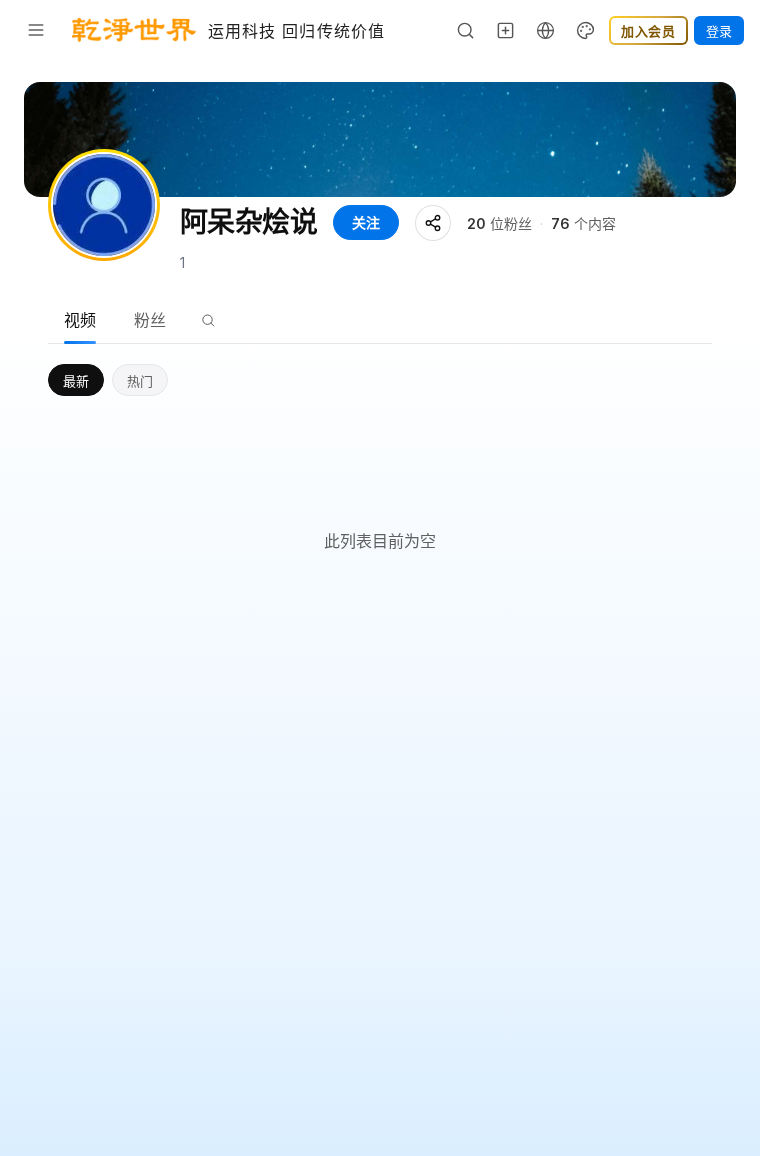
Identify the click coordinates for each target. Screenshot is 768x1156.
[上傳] (506, 30)
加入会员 (648, 31)
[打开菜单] (36, 30)
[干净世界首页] (134, 30)
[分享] (433, 223)
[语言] (546, 30)
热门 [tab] (140, 381)
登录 (719, 31)
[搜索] (466, 30)
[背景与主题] (586, 30)
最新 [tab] (76, 381)
